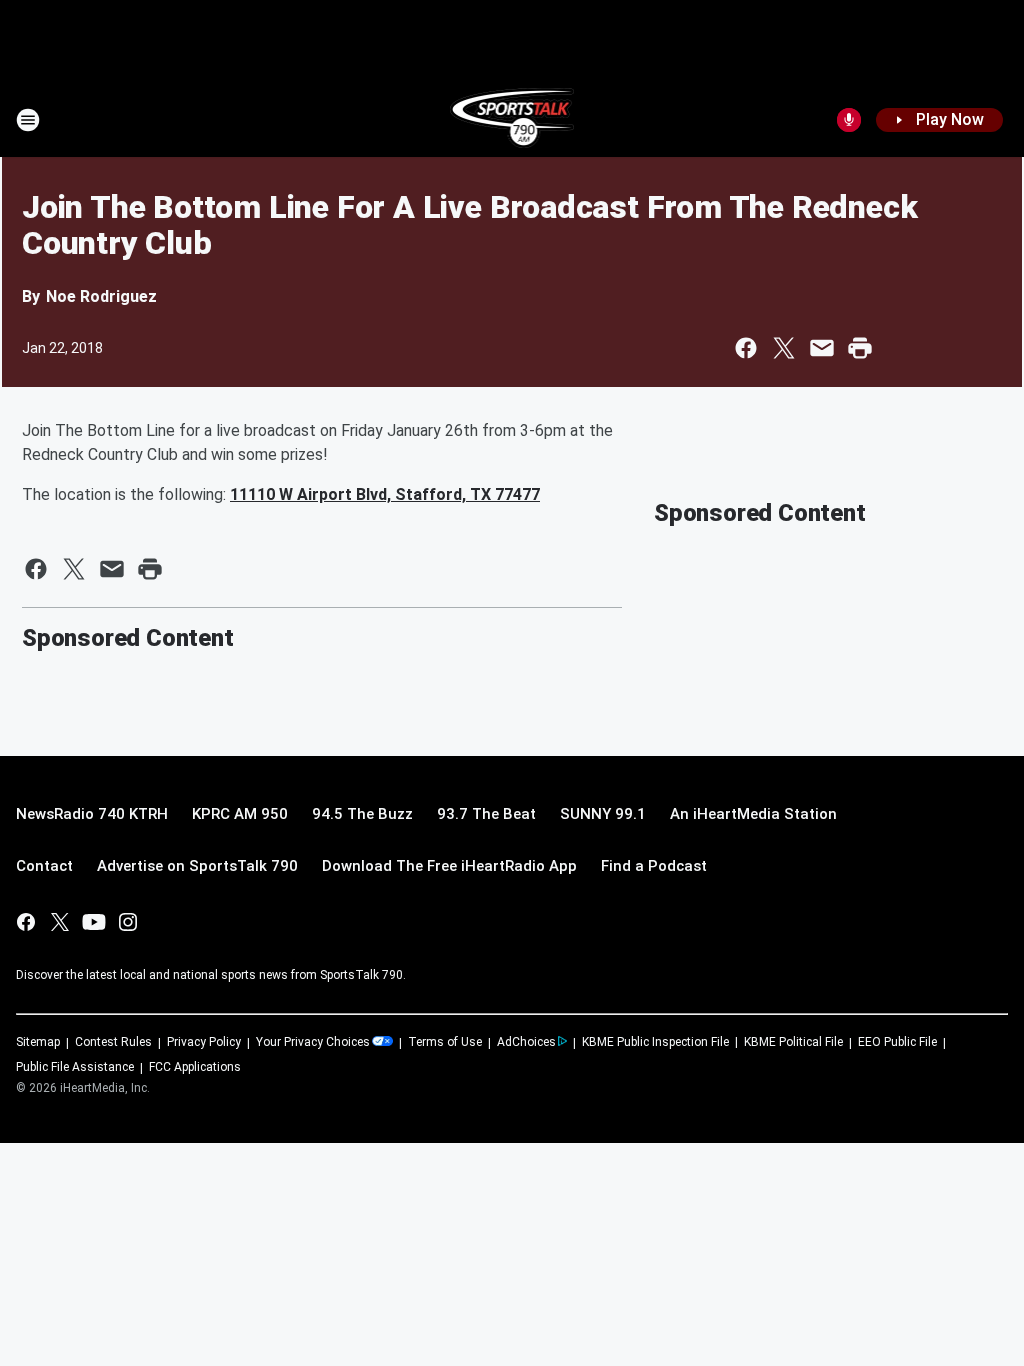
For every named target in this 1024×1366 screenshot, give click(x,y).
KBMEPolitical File (793, 1042)
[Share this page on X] (784, 348)
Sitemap (38, 1042)
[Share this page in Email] (822, 348)
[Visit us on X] (60, 922)
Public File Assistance (75, 1067)
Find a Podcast (654, 866)
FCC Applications (195, 1067)
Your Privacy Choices (313, 1042)
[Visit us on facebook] (26, 922)
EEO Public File (897, 1042)
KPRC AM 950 (240, 814)
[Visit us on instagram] (128, 922)
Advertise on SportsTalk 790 (197, 866)
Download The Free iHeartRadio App (449, 866)
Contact (44, 866)
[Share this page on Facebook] (746, 348)
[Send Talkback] (849, 120)
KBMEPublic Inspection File (655, 1042)
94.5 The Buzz (362, 814)
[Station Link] (512, 120)
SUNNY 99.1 (603, 814)
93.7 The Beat (486, 814)
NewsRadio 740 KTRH (92, 814)
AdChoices (526, 1042)
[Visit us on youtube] (94, 922)
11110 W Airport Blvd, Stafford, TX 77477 (385, 494)
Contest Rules (113, 1042)
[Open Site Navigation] (28, 120)
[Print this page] (860, 348)
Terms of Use (445, 1042)
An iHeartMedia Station (753, 814)
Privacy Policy (204, 1042)
